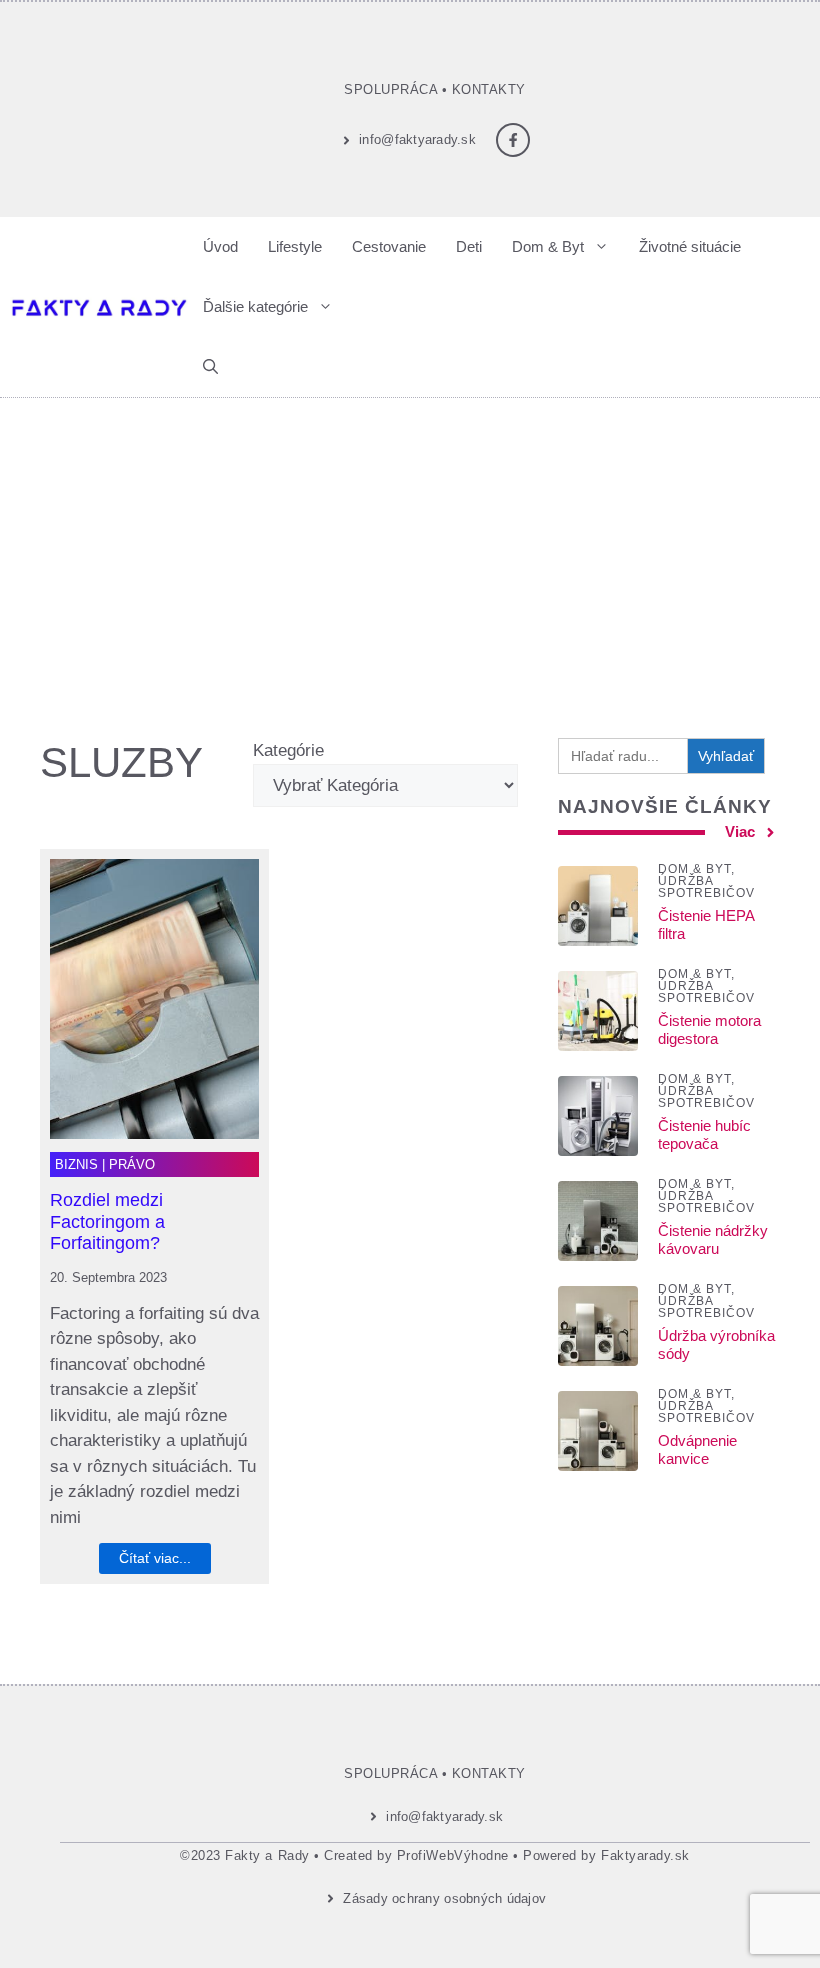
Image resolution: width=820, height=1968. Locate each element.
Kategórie (288, 750)
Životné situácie (690, 246)
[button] (210, 367)
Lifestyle (295, 246)
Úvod (220, 246)
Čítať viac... (155, 1558)
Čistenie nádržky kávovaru (713, 1239)
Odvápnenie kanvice (697, 1449)
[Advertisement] (410, 548)
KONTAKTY (489, 89)
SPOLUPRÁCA (390, 89)
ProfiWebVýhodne (453, 1855)
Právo (132, 1164)
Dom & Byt (548, 246)
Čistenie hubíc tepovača (704, 1134)
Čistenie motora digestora (709, 1029)
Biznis (76, 1164)
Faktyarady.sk (645, 1855)
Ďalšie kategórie (255, 306)
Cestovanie (389, 246)
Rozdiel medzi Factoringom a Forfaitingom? (107, 1221)
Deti (469, 246)
